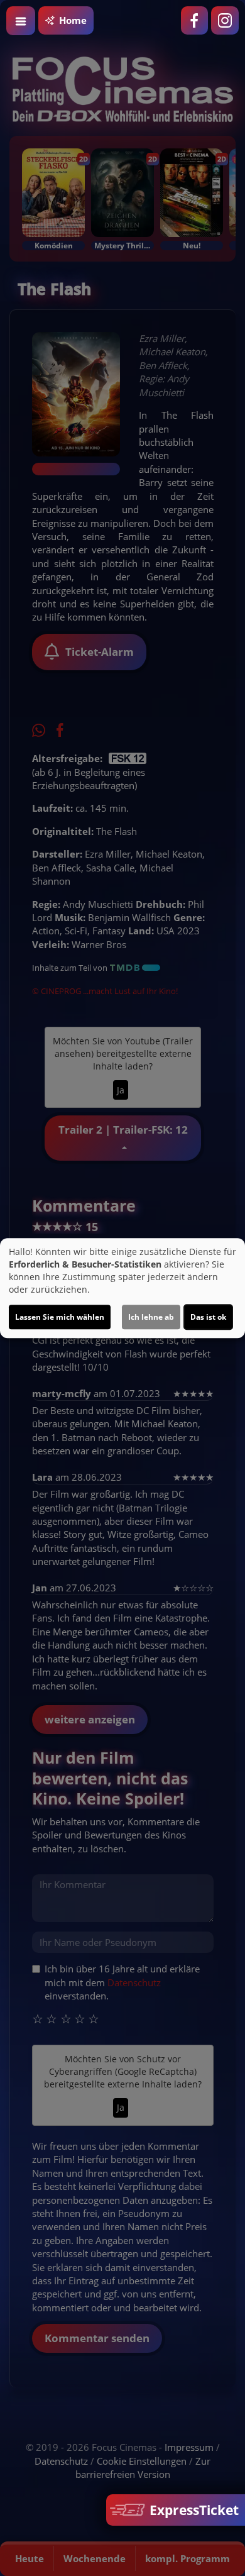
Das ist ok (208, 1317)
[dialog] (122, 1288)
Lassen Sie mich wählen (60, 1317)
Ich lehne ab (151, 1317)
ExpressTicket (193, 2510)
